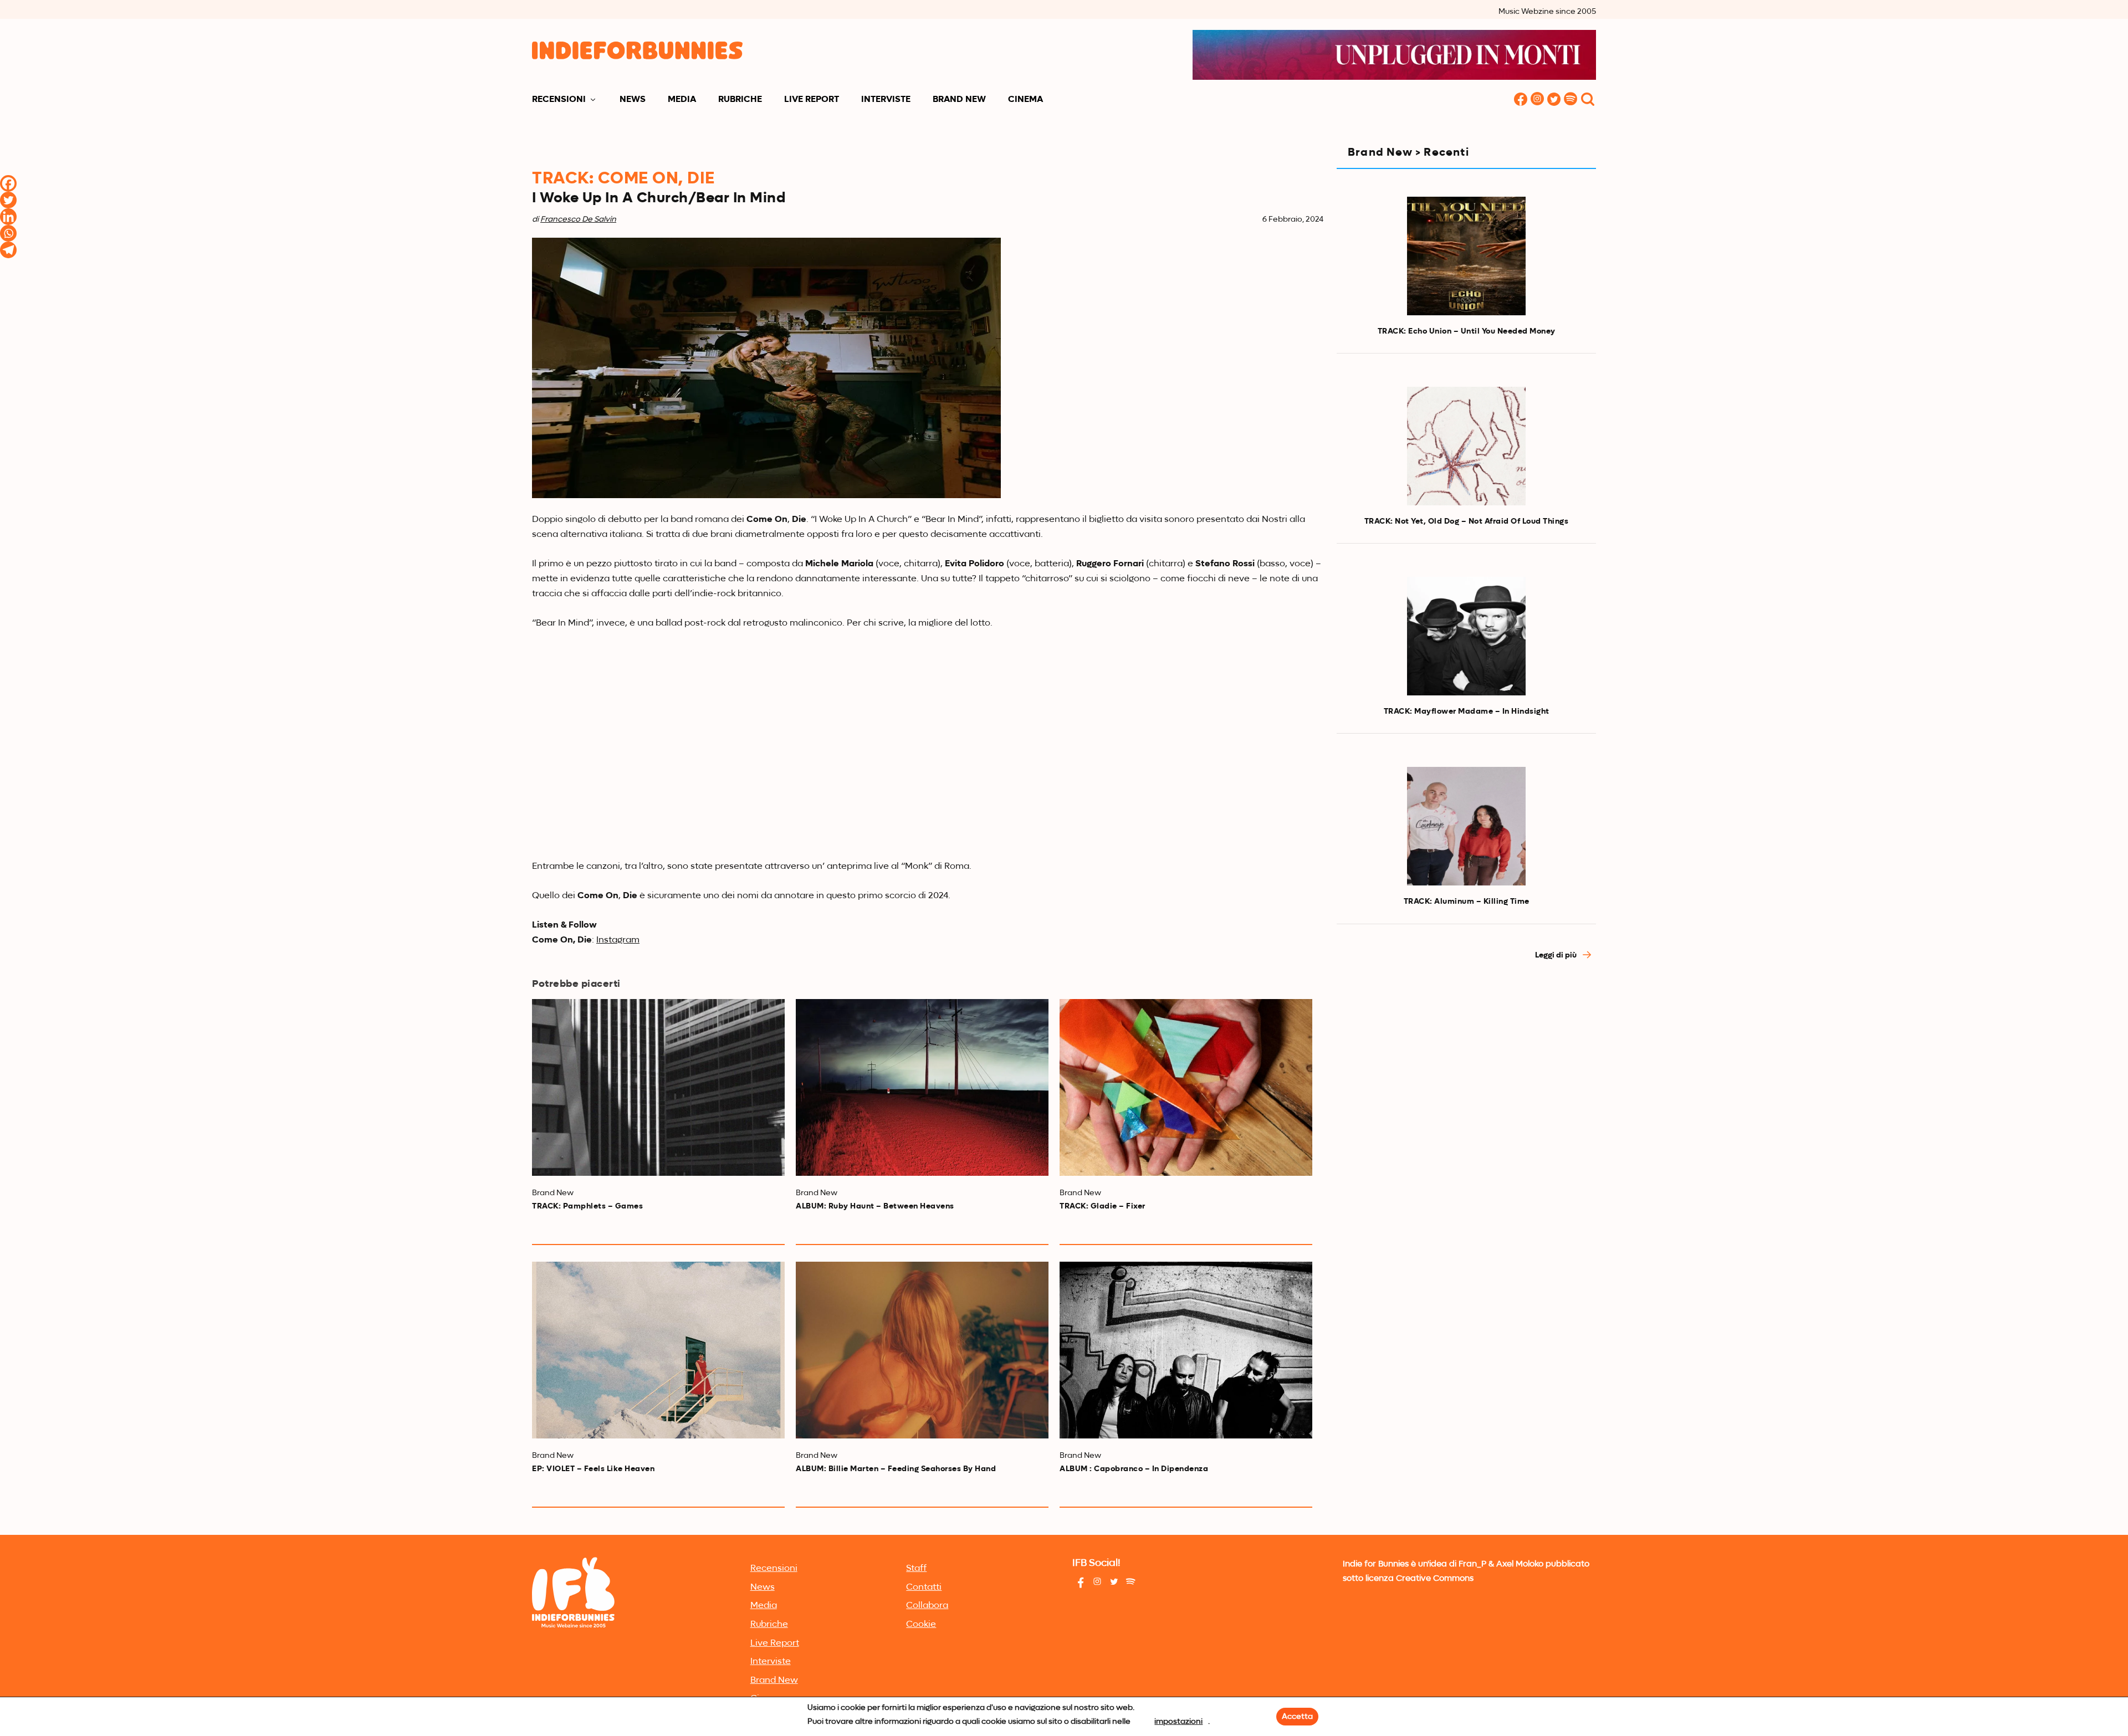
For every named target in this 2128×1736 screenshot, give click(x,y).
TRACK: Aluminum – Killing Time (1467, 902)
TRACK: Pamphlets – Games (587, 1206)
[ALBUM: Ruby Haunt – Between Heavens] (922, 1087)
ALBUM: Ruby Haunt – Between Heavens (875, 1206)
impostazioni (1178, 1722)
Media (682, 100)
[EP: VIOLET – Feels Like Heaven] (658, 1350)
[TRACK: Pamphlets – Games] (658, 1087)
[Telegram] (8, 250)
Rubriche (740, 100)
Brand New (959, 100)
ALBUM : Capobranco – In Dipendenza (1134, 1469)
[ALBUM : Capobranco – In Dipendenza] (1186, 1350)
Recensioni (559, 100)
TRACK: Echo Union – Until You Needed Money (1467, 331)
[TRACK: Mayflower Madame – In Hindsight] (1466, 636)
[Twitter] (8, 200)
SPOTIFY (1571, 100)
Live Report (812, 100)
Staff (916, 1569)
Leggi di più (1557, 955)
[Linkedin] (8, 217)
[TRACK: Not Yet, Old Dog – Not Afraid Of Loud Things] (1466, 446)
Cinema (1025, 100)
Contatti (924, 1588)
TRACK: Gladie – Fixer (1103, 1206)
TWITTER (1554, 100)
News (633, 100)
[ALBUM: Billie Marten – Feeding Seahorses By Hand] (922, 1350)
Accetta (1297, 1717)
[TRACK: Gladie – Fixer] (1186, 1087)
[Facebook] (8, 183)
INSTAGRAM (1537, 100)
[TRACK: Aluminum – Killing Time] (1466, 826)
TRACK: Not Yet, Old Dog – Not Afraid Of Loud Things (1467, 521)
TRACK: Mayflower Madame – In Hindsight (1467, 711)
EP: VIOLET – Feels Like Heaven (593, 1469)
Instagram (618, 940)
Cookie (921, 1625)
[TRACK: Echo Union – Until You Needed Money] (1466, 256)
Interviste (886, 100)
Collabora (927, 1606)
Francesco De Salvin (578, 219)
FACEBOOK (1521, 100)
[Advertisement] (1466, 1069)
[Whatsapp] (8, 233)
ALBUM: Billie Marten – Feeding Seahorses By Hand (896, 1469)
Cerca (1588, 100)
